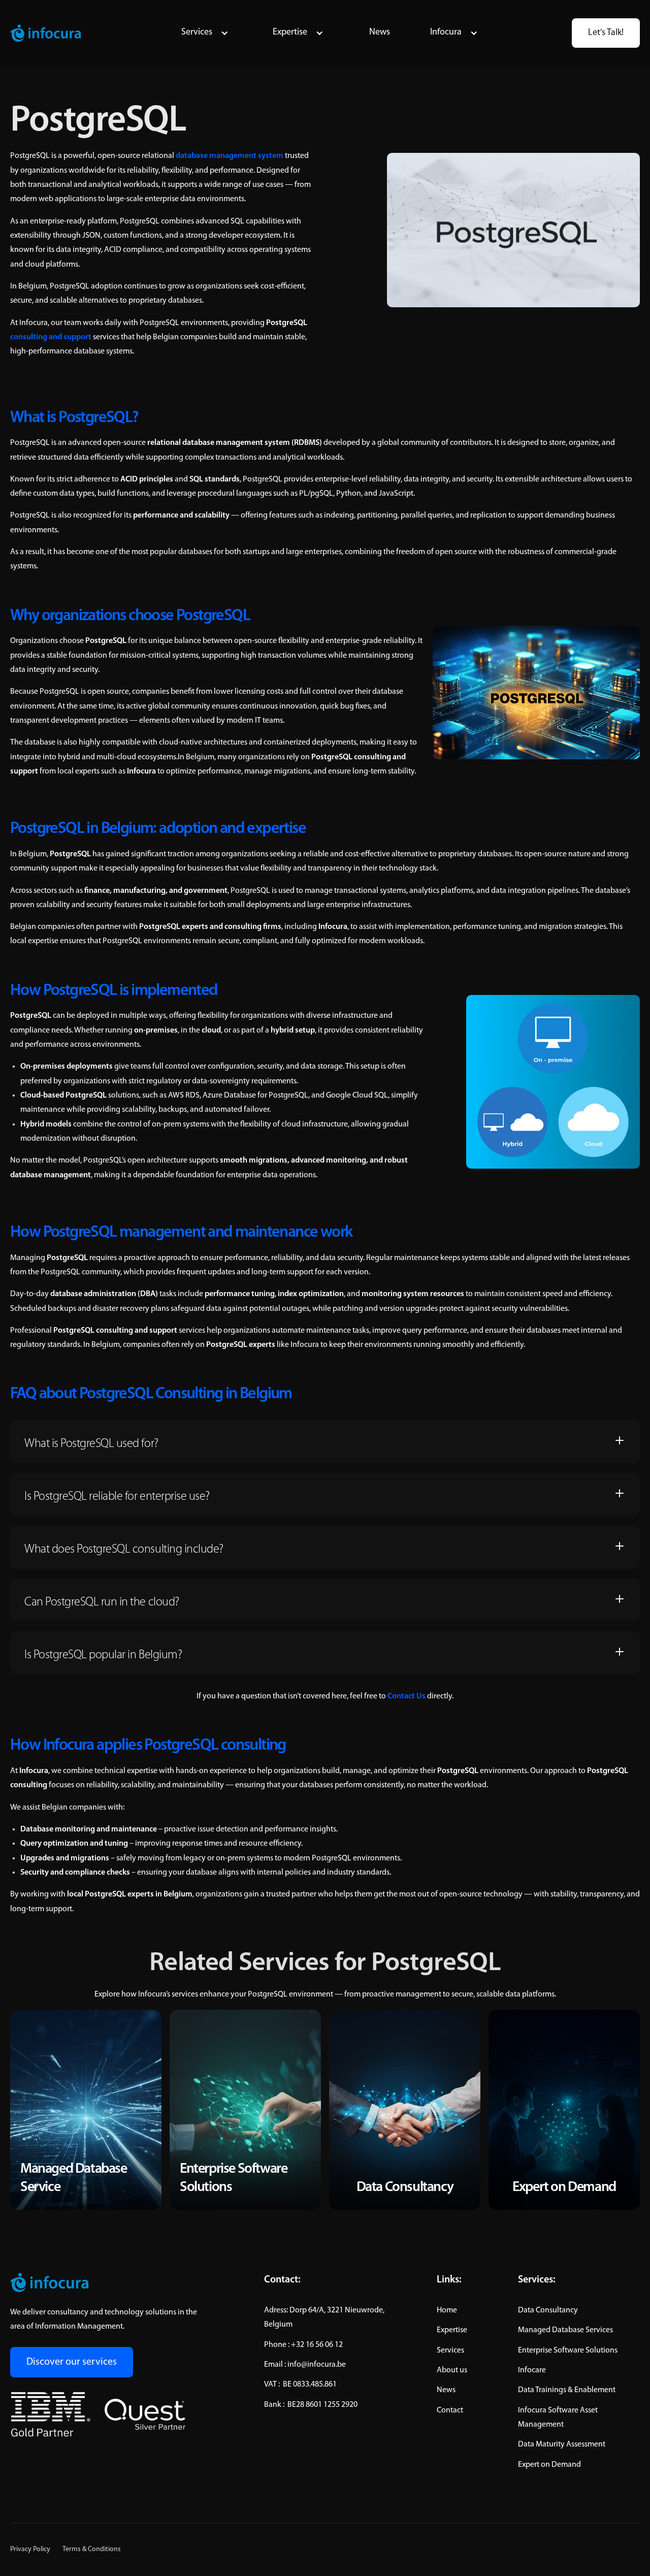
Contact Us (407, 1696)
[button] (205, 33)
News (380, 33)
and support (51, 337)
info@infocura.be (317, 2365)
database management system (230, 156)
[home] (46, 33)
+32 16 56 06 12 (317, 2345)
